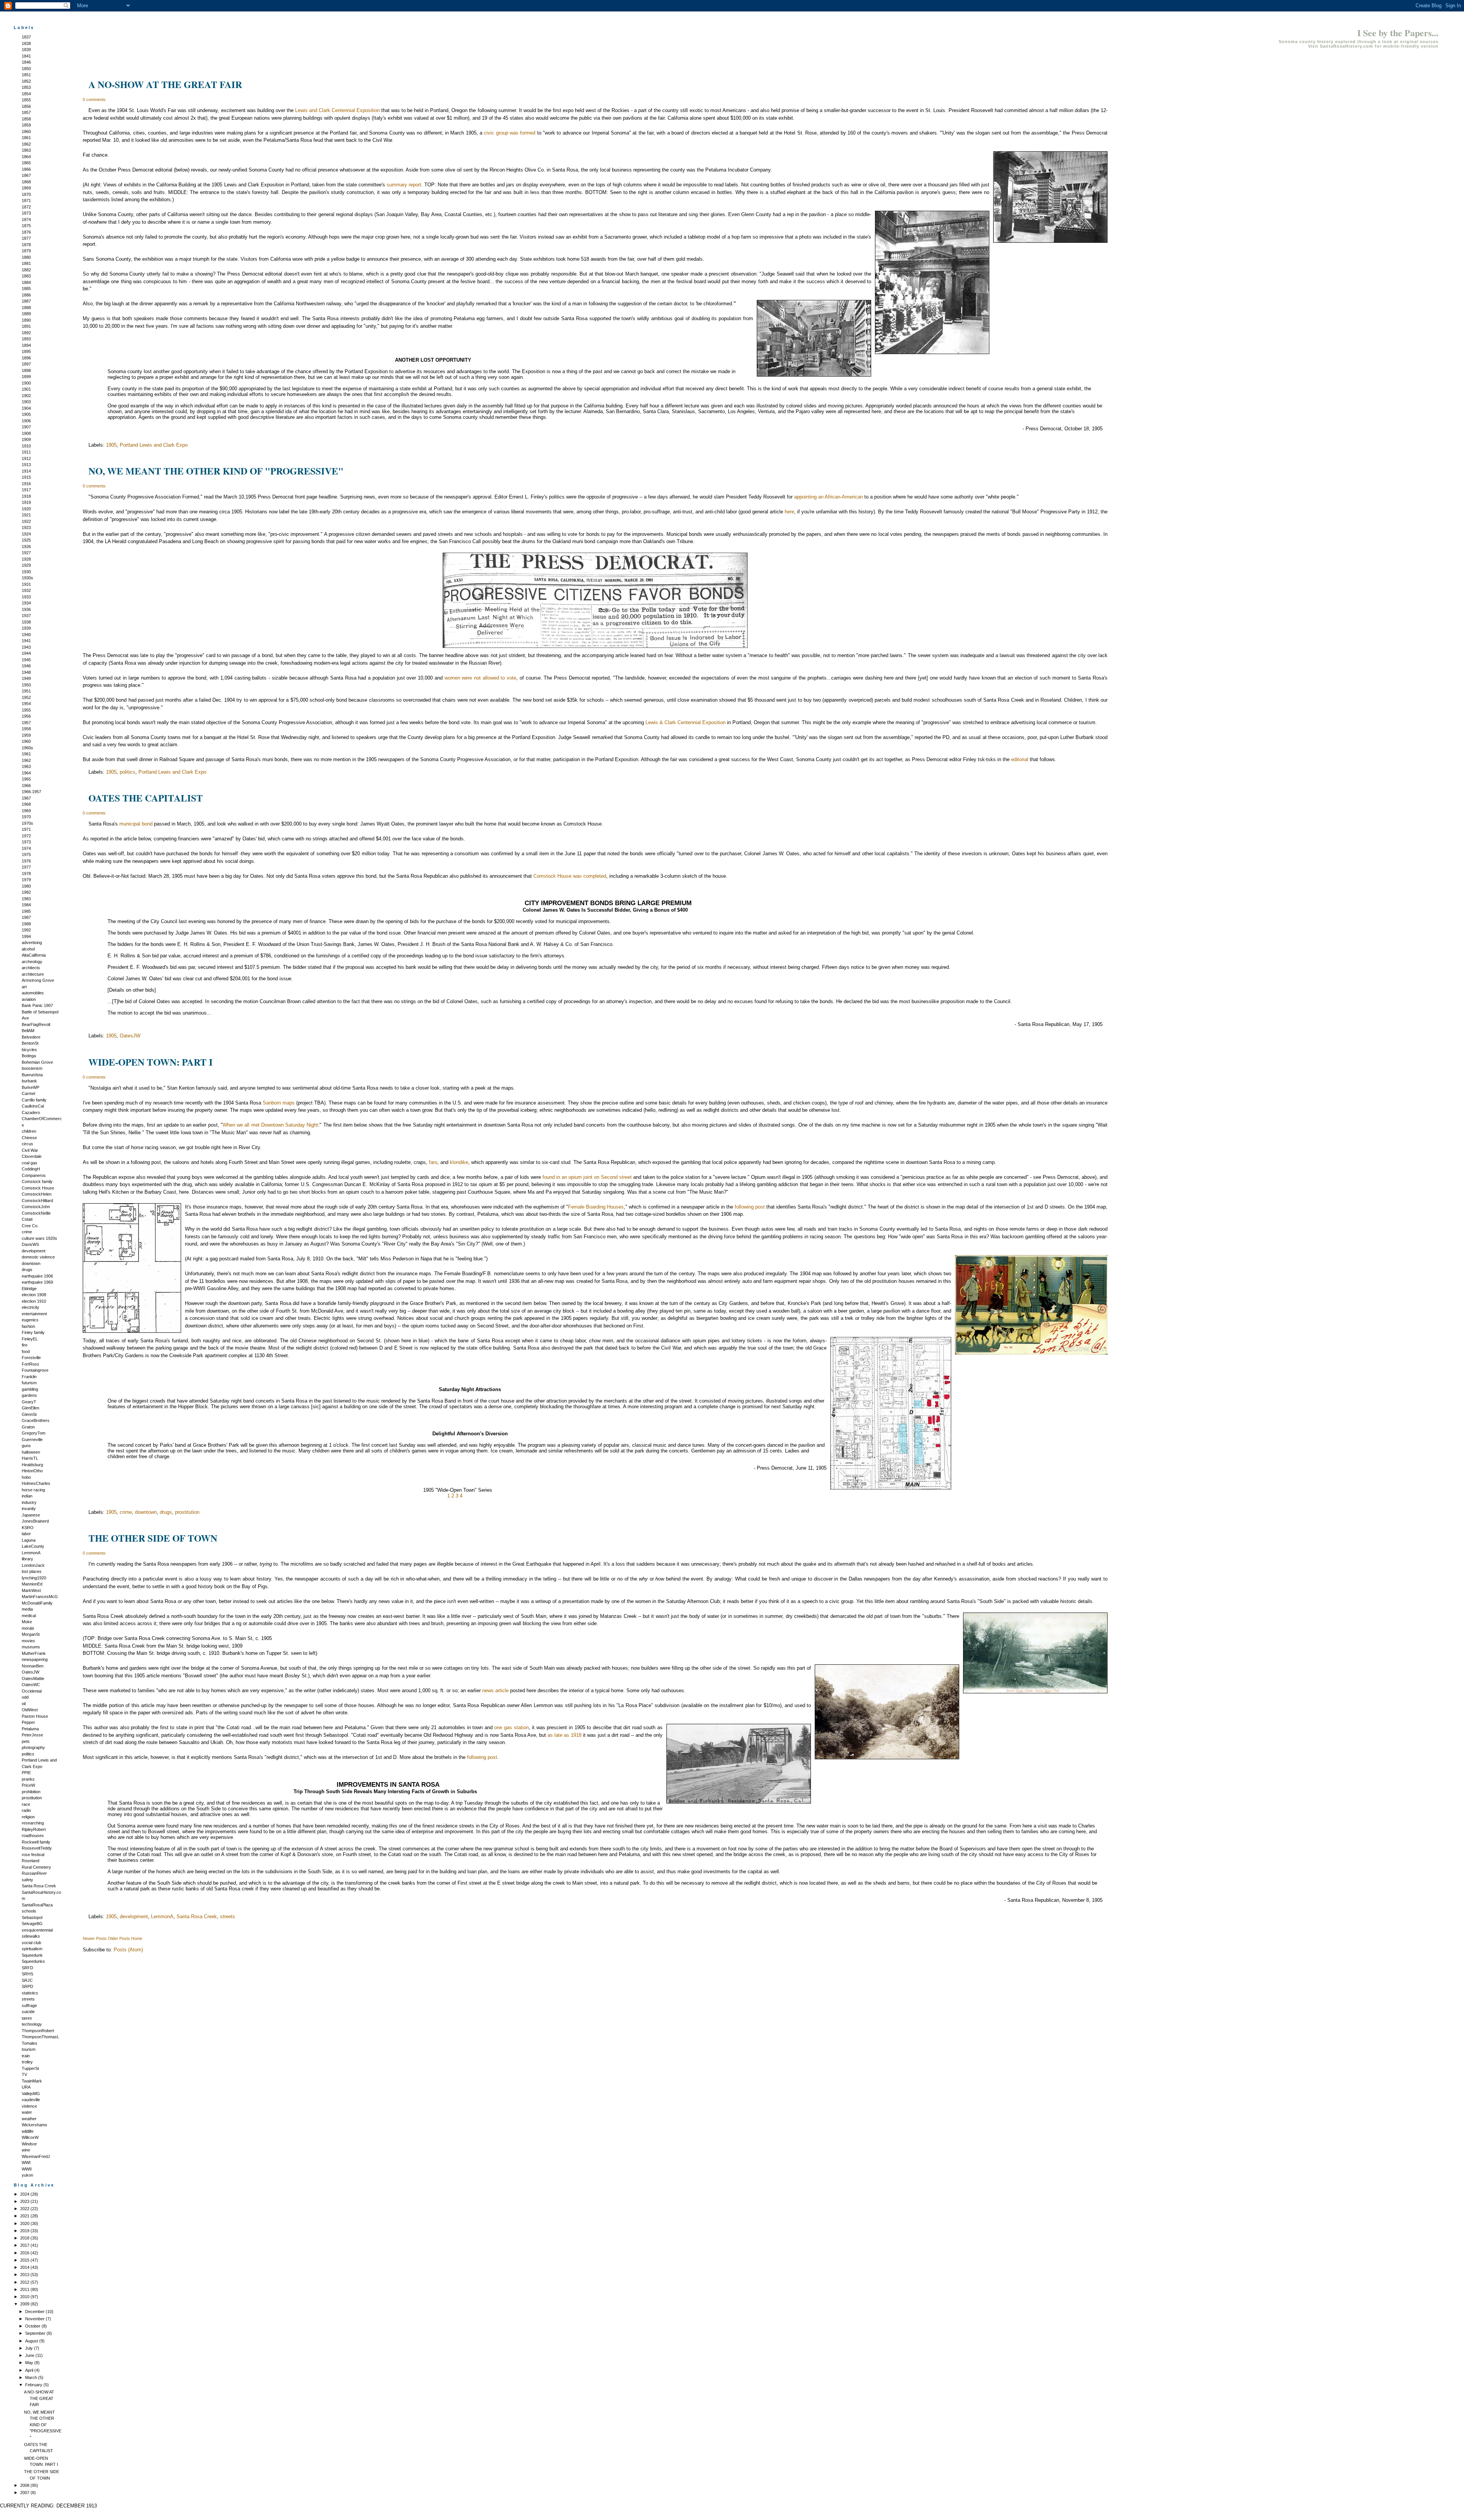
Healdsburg (32, 1465)
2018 (25, 2238)
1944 (26, 653)
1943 (26, 647)
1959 (26, 735)
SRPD (27, 1986)
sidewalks (31, 1936)
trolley (27, 2062)
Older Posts (119, 1938)
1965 (26, 779)
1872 (26, 207)
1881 (26, 263)
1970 (26, 817)
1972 (26, 836)
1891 (26, 326)
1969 (26, 811)
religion (28, 1817)
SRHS (27, 1974)
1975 (26, 854)
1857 (26, 112)
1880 (26, 257)
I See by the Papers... (1398, 33)
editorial (1020, 759)
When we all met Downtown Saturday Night (270, 1125)
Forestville (31, 1358)
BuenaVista (32, 1075)
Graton (28, 1427)
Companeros (34, 1175)
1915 (26, 477)
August (32, 2341)
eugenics (30, 1320)
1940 (26, 635)
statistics (30, 1993)
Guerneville (32, 1440)
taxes (27, 2018)
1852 (26, 81)
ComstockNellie (36, 1213)
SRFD (27, 1968)
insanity (29, 1508)
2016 (25, 2253)
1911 (26, 452)
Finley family (33, 1332)
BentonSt (30, 1043)
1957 (26, 723)
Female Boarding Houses (596, 1207)
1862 (26, 144)
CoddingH (31, 1169)
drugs (27, 1270)
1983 (26, 899)
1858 (26, 119)
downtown (31, 1263)
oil (24, 1704)
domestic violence (38, 1257)
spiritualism (32, 1949)
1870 (26, 194)
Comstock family (37, 1181)
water (27, 2112)
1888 (26, 308)
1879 (26, 251)
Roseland (30, 1861)
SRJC (27, 1980)
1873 (26, 213)
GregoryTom (34, 1433)
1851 (26, 75)
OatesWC (31, 1685)
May (30, 2363)
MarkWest (31, 1590)
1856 (26, 106)
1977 (26, 867)
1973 (26, 842)
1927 (26, 553)
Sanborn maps (279, 1103)
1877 (26, 238)
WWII (27, 2169)
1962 (26, 760)
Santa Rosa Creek (39, 1886)
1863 (26, 150)
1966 (26, 785)
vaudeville (31, 2100)
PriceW (28, 1785)
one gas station (511, 1727)
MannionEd (32, 1584)
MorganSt (31, 1634)
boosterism (32, 1068)
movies (28, 1641)
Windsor (29, 2144)
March (32, 2377)
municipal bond (136, 824)
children (29, 1131)
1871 (26, 200)
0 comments (94, 99)
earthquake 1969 (37, 1282)
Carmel (28, 1093)
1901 (26, 389)
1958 (26, 729)
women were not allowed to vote (481, 678)
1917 (26, 490)
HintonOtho (32, 1471)
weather (29, 2119)
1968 (26, 804)
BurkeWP (30, 1087)
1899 (26, 377)
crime (27, 1232)
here (789, 512)
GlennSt (29, 1414)
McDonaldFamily (37, 1603)
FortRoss (30, 1364)
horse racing (33, 1490)
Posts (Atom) (128, 1950)
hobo (26, 1477)
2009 (25, 2304)
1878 (26, 245)
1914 (26, 471)
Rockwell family (36, 1842)
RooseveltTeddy (37, 1848)
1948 (26, 672)
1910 (26, 446)
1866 (26, 169)
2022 (25, 2209)
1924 (26, 534)
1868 (26, 182)
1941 (26, 641)
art (24, 987)
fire (25, 1345)
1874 (26, 220)
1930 (26, 572)
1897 (26, 364)
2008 (25, 2485)
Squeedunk (32, 1955)
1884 (26, 282)
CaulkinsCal (33, 1106)
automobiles (33, 993)
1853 (26, 87)
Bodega (29, 1056)
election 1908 (34, 1295)
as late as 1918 (564, 1735)
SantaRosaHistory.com (1347, 46)
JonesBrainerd (35, 1521)
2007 (25, 2493)
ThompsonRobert (38, 2031)
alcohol (28, 949)
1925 (26, 540)
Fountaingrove (35, 1370)
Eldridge (29, 1289)
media (27, 1609)
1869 (26, 188)
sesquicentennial (37, 1930)
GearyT (29, 1402)
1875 (26, 226)
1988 (26, 924)
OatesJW (30, 1672)
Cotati (27, 1219)
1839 (26, 50)
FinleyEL (30, 1339)
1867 (26, 175)
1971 (26, 829)
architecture (33, 974)
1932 (26, 590)
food (26, 1351)
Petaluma (30, 1729)
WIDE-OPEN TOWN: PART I (151, 1062)
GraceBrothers (36, 1420)
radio (26, 1810)
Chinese (29, 1138)
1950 (26, 685)
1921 (26, 515)
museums (31, 1647)
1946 (26, 666)
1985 (26, 911)
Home (137, 1938)
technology (32, 2024)
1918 (26, 496)
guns (26, 1446)
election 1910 (34, 1301)
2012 (25, 2282)
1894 (26, 345)
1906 (26, 421)
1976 (26, 861)
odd (25, 1697)
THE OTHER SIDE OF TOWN (153, 1538)
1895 (26, 351)
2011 (25, 2289)
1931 (26, 584)
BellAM (28, 1031)
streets (28, 1999)
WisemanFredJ (36, 2156)
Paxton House (35, 1716)
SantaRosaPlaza (37, 1905)
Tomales (30, 2043)
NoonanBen (33, 1666)
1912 (26, 458)
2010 (25, 2297)
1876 (26, 232)
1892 (26, 333)
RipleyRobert (34, 1829)
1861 (26, 138)
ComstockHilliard (37, 1201)
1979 (26, 880)
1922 (26, 521)
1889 (26, 314)
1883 (26, 276)
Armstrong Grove (38, 980)
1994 (26, 936)
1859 (26, 125)
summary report (404, 185)
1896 (26, 358)
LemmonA (31, 1553)
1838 (26, 43)
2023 (25, 2201)
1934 (26, 603)
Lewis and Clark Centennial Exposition (337, 110)
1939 (26, 628)
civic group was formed (510, 133)
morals (28, 1628)
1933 (26, 597)
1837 (26, 37)
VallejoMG (31, 2094)
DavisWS (30, 1244)
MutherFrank (34, 1653)
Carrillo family (34, 1100)
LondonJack (33, 1565)
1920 (26, 509)
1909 (26, 439)
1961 (26, 754)
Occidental (32, 1691)
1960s (27, 748)
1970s (27, 823)
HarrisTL (30, 1458)
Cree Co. (30, 1226)
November (35, 2319)
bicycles (29, 1050)
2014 (25, 2267)
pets (26, 1741)
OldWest (30, 1710)
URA (26, 2087)
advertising (32, 943)
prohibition (31, 1792)
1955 (26, 710)
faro (433, 1162)
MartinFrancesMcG (40, 1597)
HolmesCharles (36, 1483)
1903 (26, 402)
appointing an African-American (828, 497)
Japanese (31, 1515)
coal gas (30, 1163)
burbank (29, 1081)
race (26, 1804)
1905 (26, 414)
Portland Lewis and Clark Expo (154, 445)
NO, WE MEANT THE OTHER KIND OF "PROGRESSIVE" (43, 2425)
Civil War (30, 1150)
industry (29, 1502)
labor (26, 1534)
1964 (26, 773)
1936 (26, 609)
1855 (26, 100)
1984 (26, 905)
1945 (26, 660)
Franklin (29, 1377)
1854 (26, 94)
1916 (26, 484)
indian (27, 1496)
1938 (26, 622)
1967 (26, 798)
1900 (26, 383)
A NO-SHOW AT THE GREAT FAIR (39, 2398)
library (27, 1559)
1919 (26, 502)
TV (24, 2074)
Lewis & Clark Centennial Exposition (685, 722)
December (35, 2312)
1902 (26, 396)
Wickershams (35, 2125)
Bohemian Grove (37, 1062)
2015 (25, 2260)
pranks (28, 1779)
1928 (26, 559)
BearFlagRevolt (36, 1024)
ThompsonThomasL (40, 2037)
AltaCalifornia (34, 955)
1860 (26, 131)
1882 (26, 270)
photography (33, 1747)
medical (29, 1616)
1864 (26, 157)
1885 (26, 289)
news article (495, 1690)
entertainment (34, 1314)
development (34, 1251)
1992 (26, 930)
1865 (26, 163)
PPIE (26, 1773)
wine (26, 2150)
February (34, 2385)
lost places (32, 1571)
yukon (27, 2175)
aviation (29, 999)
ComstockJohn (36, 1207)
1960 (26, 741)
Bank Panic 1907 (37, 1005)
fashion (28, 1326)
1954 (26, 704)
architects (31, 968)
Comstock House (38, 1188)
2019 (25, 2231)
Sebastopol (32, 1917)
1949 (26, 678)
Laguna (29, 1540)
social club (31, 1943)
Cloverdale (32, 1156)
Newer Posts (95, 1938)
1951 (26, 691)
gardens (29, 1395)
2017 (25, 2245)
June (30, 2355)
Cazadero (31, 1113)
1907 (26, 427)
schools (29, 1911)
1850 (26, 69)
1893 (26, 339)
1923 (26, 527)
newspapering (35, 1659)
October (33, 2326)
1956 (26, 716)
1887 (26, 301)
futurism (29, 1383)
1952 (26, 697)
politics (28, 1754)
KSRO (28, 1528)
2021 (25, 2216)
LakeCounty (33, 1546)
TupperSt (30, 2068)
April (30, 2370)
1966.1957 (31, 792)
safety (27, 1880)
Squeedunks (33, 1961)
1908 (26, 433)
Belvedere (31, 1037)
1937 (26, 616)
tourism (29, 2049)
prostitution (32, 1798)
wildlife (28, 2131)
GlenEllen (30, 1408)
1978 (26, 874)
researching (33, 1823)
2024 (25, 2194)
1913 (26, 465)
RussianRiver (34, 1873)
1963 (26, 766)
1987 (26, 917)
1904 (26, 408)
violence (29, 2106)
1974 (26, 848)
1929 (26, 565)
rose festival (33, 1855)
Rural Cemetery (36, 1867)
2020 (25, 2223)
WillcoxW (30, 2137)
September (36, 2333)
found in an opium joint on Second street (587, 1177)
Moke (27, 1622)
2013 (25, 2275)
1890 (26, 320)
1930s (27, 578)
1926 (26, 547)
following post (750, 1207)
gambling (30, 1389)
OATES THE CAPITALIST (146, 798)
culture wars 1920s (39, 1238)
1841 (26, 56)
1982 (26, 892)
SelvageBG (32, 1924)
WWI (26, 2163)
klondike (459, 1162)
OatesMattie (33, 1678)
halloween (31, 1452)
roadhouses (33, 1835)
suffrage (29, 2005)
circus (27, 1144)
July (30, 2348)
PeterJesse (32, 1735)
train (26, 2056)
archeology (32, 962)
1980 (26, 886)
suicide (28, 2012)
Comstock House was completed (570, 876)
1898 (26, 370)
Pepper (28, 1722)
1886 (26, 295)
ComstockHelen (37, 1194)
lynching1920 (34, 1578)
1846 (26, 62)
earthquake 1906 (37, 1276)
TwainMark (32, 2081)
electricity (30, 1307)
